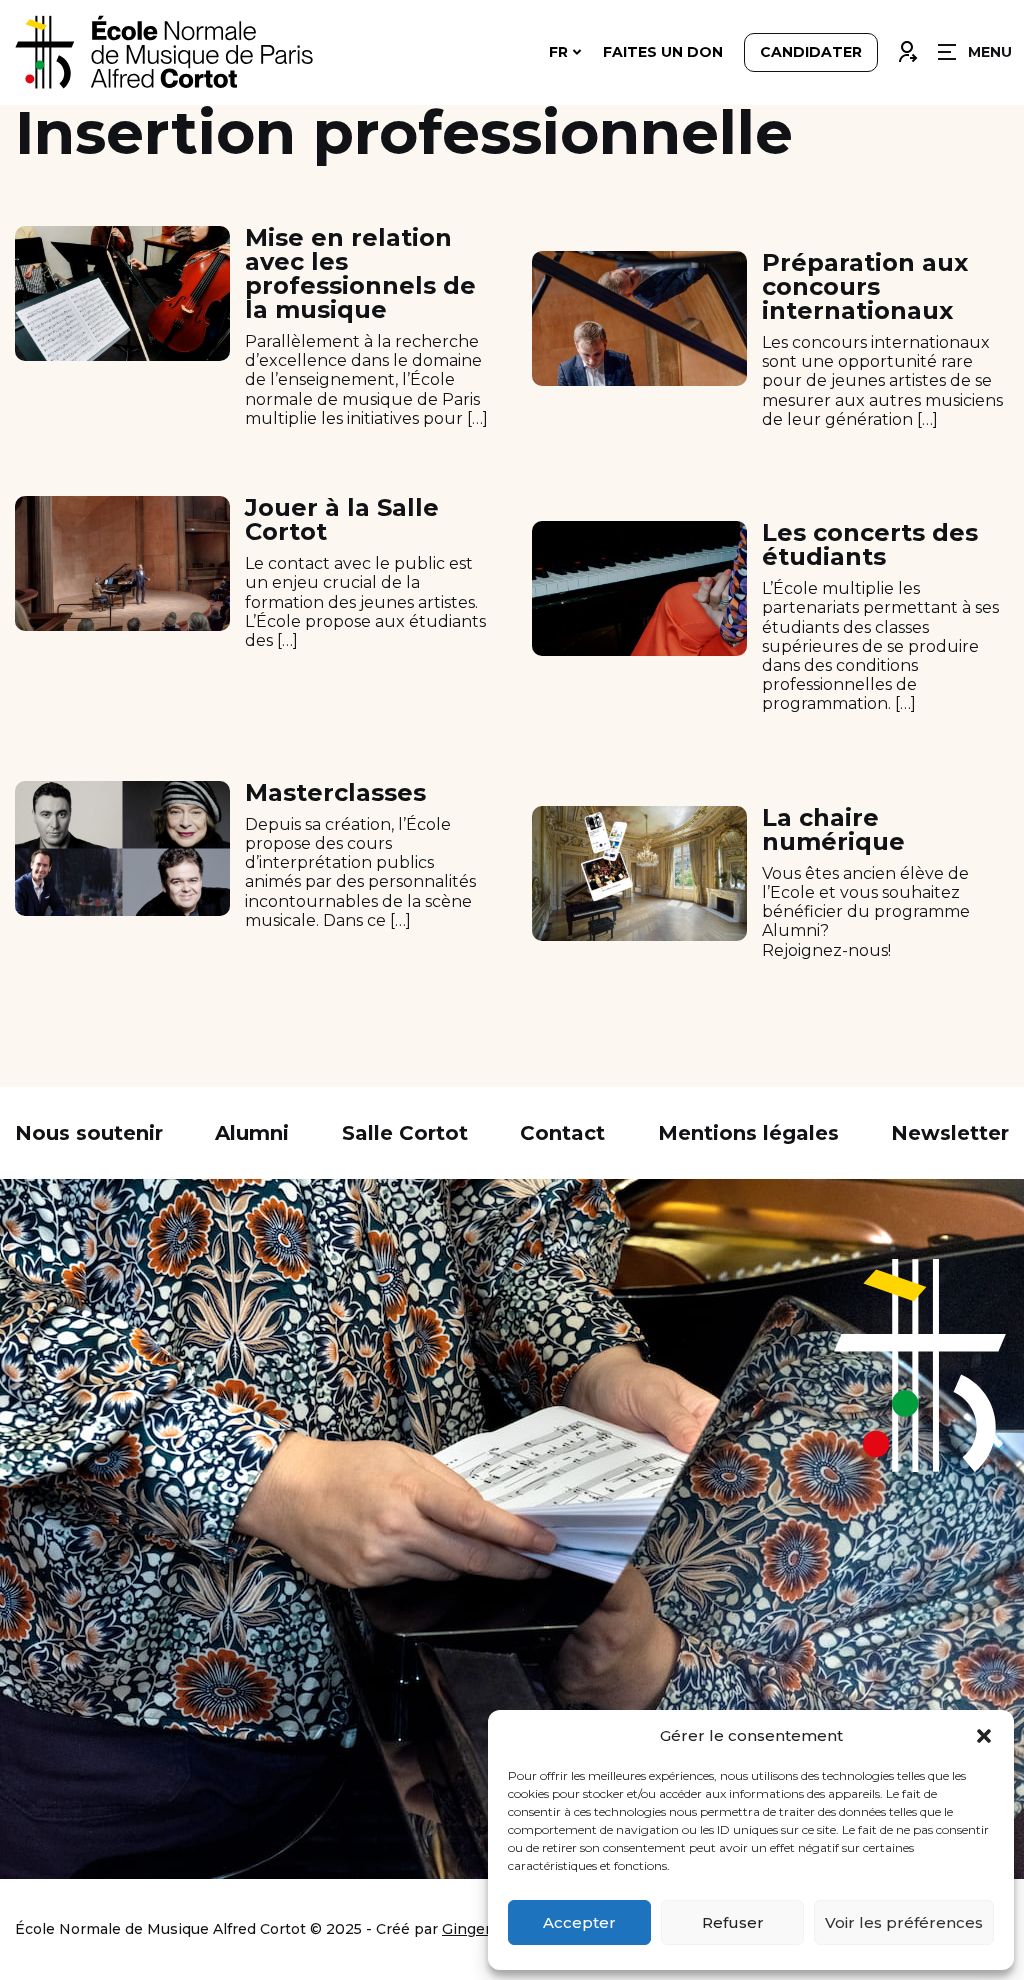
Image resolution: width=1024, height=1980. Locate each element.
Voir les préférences (904, 1922)
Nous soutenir (89, 1133)
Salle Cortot (405, 1133)
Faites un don (663, 52)
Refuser (733, 1922)
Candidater (811, 52)
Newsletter (950, 1133)
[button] (984, 1736)
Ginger (466, 1929)
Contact (562, 1133)
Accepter (579, 1922)
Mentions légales (748, 1133)
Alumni (252, 1133)
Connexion (907, 47)
